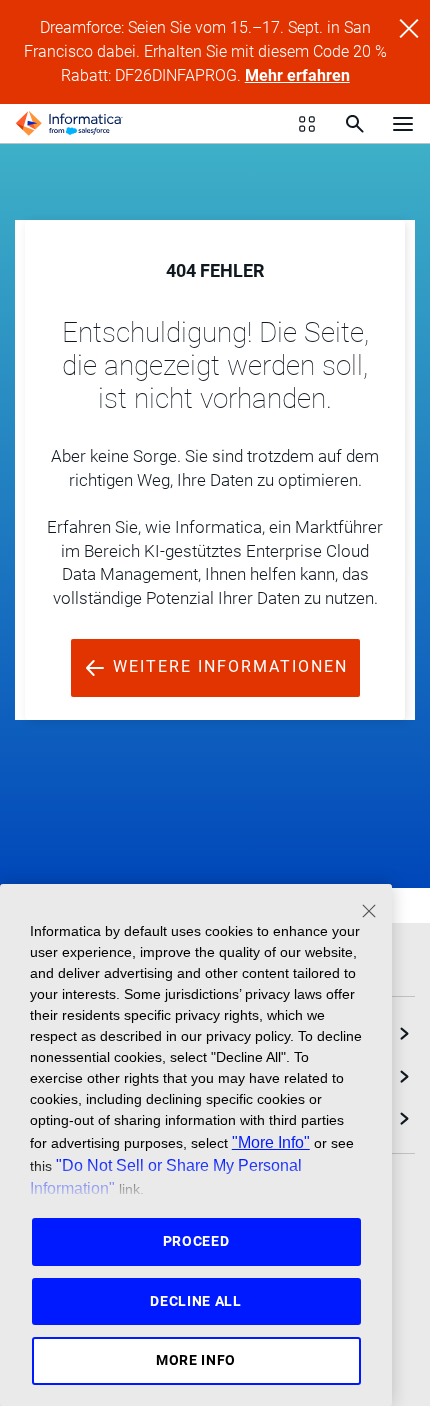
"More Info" (271, 1142)
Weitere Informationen (227, 666)
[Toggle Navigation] (403, 123)
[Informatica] (69, 124)
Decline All (196, 1301)
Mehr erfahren (297, 75)
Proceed (196, 1241)
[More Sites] (307, 124)
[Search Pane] (355, 124)
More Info (196, 1360)
